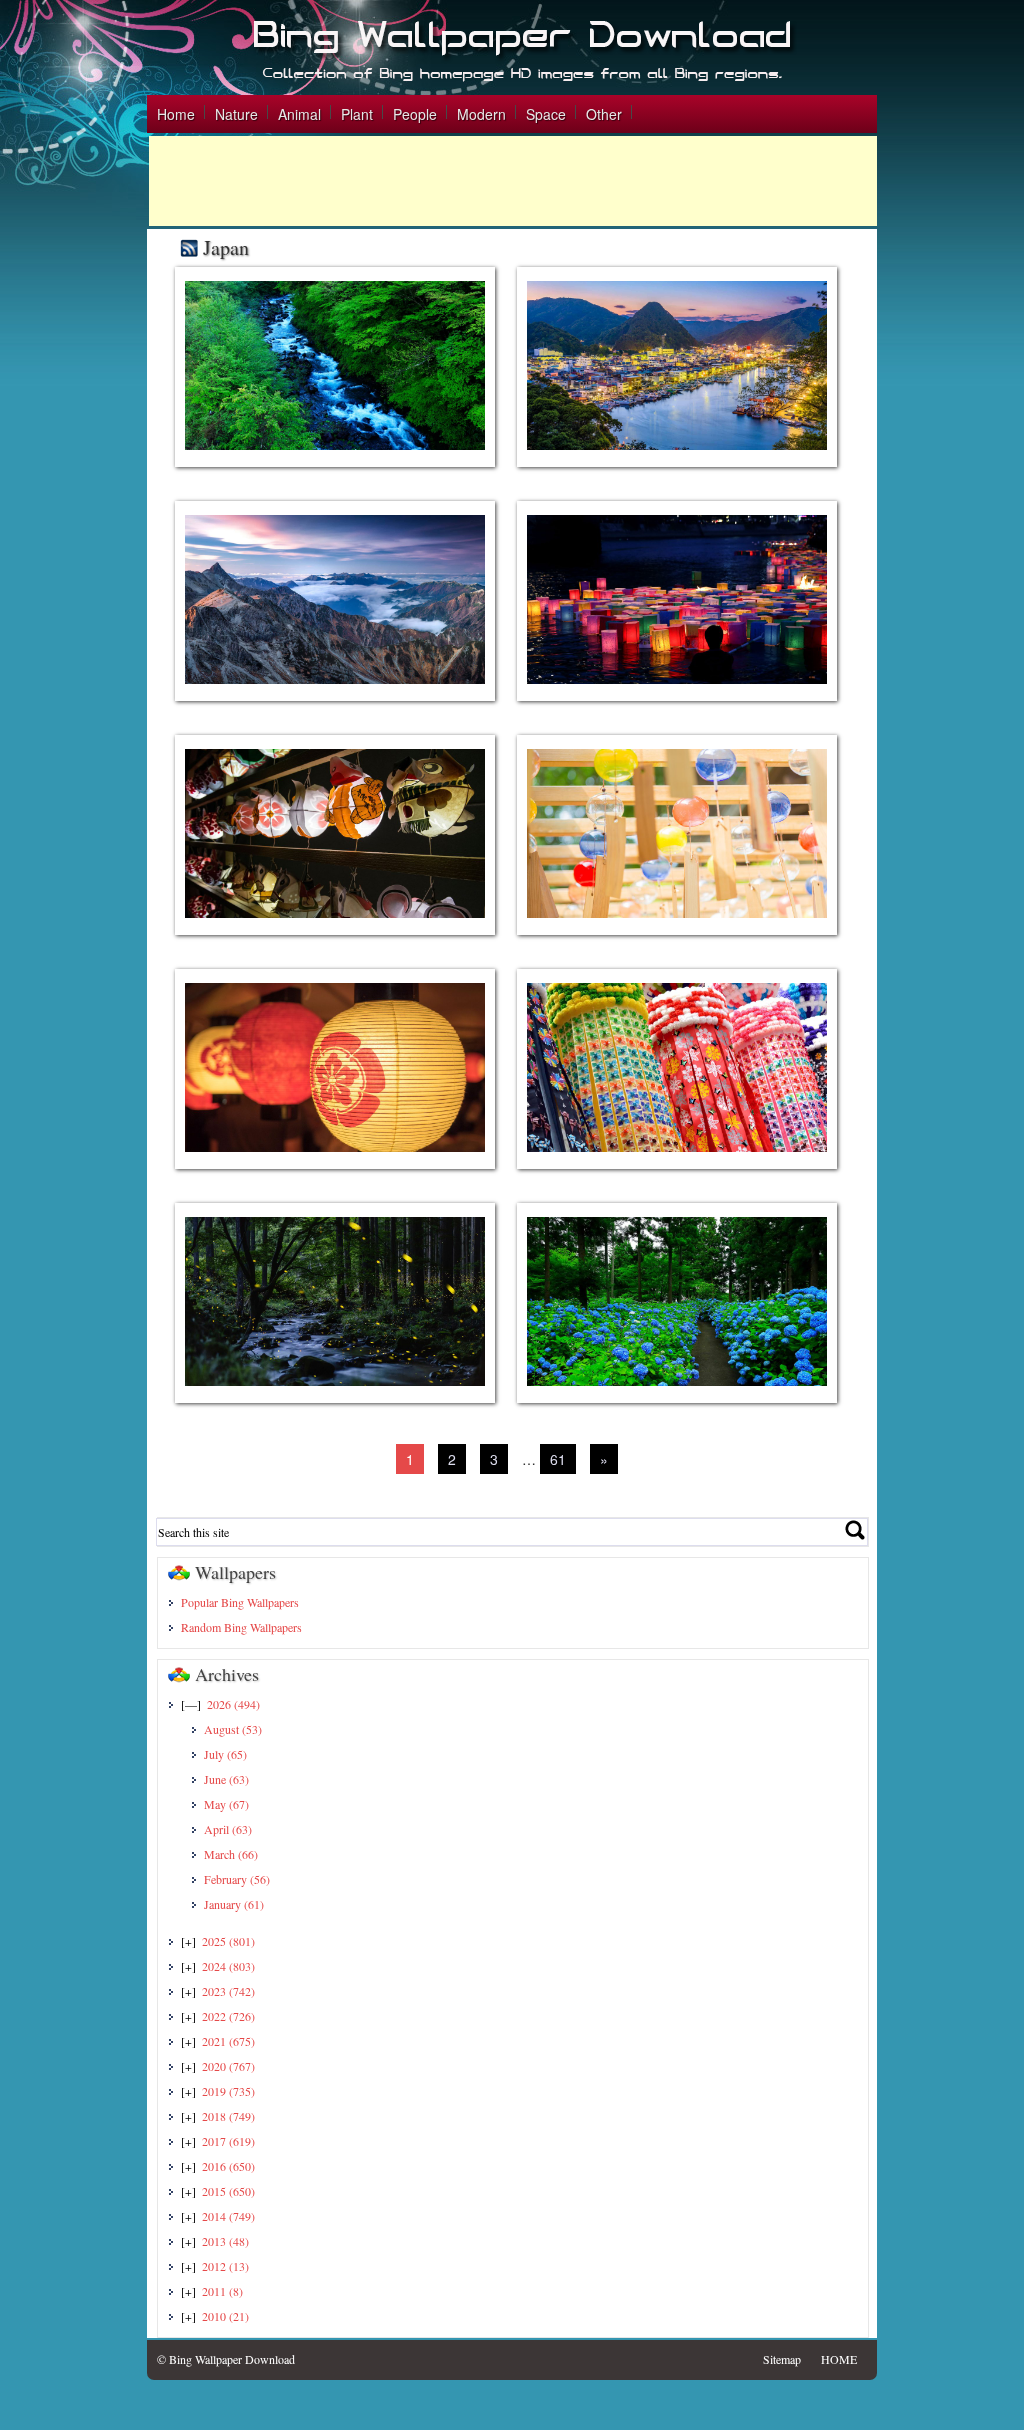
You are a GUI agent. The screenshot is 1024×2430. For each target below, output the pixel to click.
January (234, 1904)
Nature (236, 114)
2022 (228, 2016)
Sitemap (782, 2359)
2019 (228, 2091)
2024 (228, 1966)
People (415, 114)
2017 (228, 2141)
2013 (225, 2241)
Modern (481, 114)
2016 (228, 2166)
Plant (357, 114)
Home (176, 114)
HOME (839, 2359)
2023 (228, 1991)
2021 (228, 2041)
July (225, 1754)
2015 (228, 2191)
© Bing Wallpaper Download (226, 2359)
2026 (233, 1704)
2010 (225, 2316)
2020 (228, 2066)
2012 (225, 2266)
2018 (228, 2116)
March (231, 1854)
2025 (228, 1941)
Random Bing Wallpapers (241, 1627)
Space (546, 114)
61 (558, 1459)
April (228, 1829)
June (226, 1779)
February (237, 1879)
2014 (228, 2216)
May (226, 1804)
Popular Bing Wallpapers (240, 1602)
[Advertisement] (513, 181)
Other (604, 114)
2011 (222, 2291)
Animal (299, 114)
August (233, 1729)
